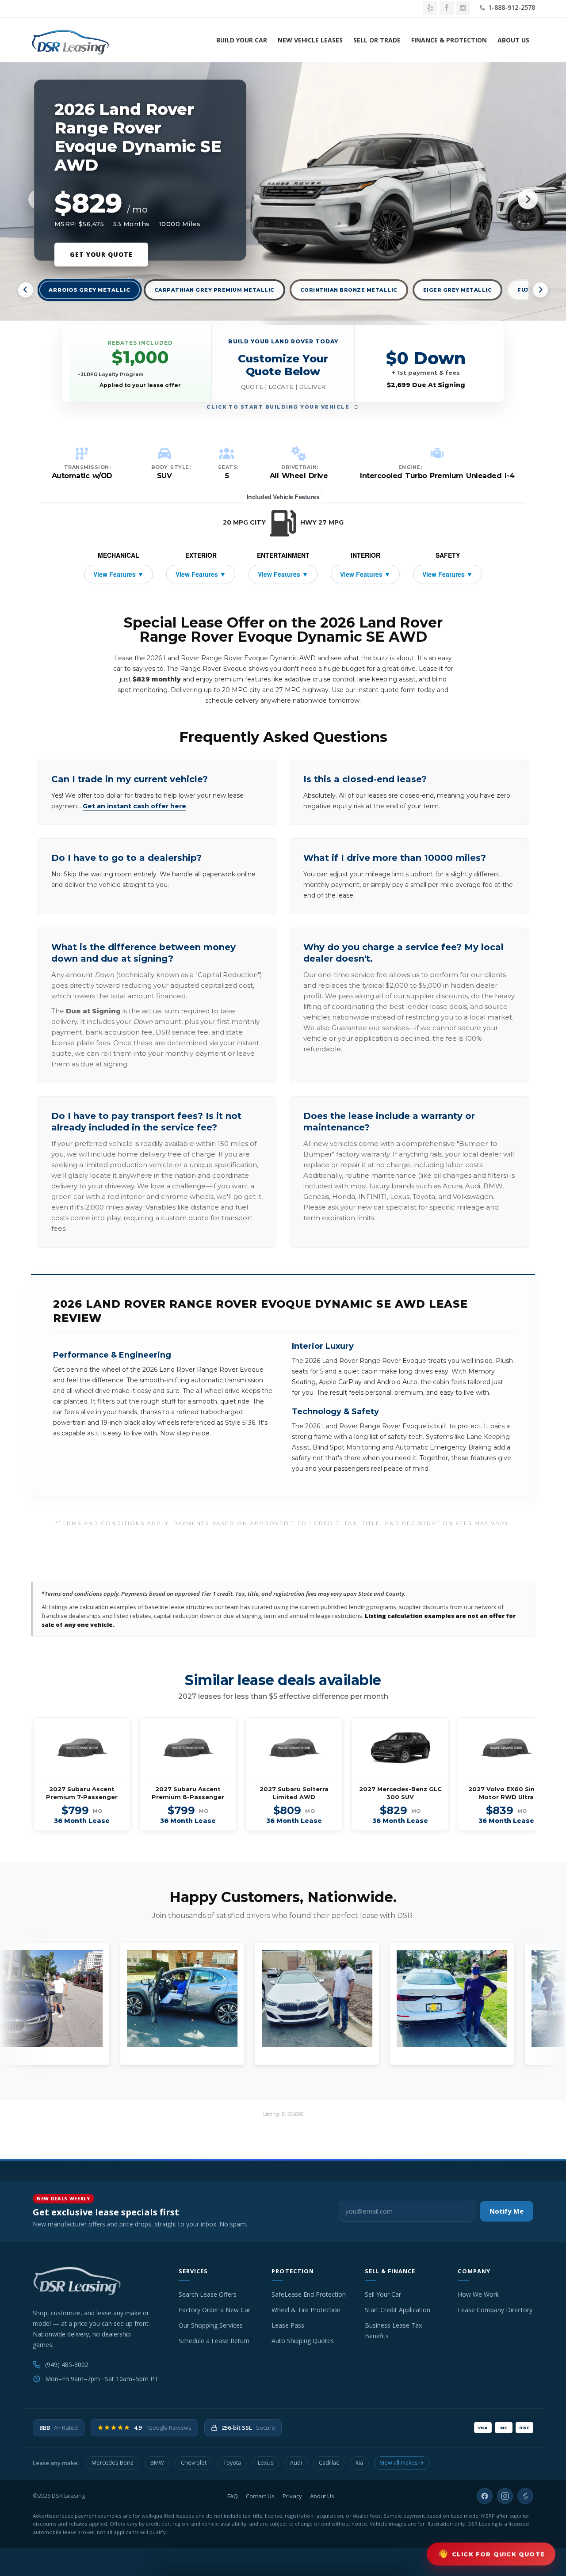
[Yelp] (525, 2496)
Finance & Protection (449, 40)
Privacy (292, 2496)
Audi (296, 2463)
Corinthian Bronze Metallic (349, 290)
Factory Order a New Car (214, 2310)
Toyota (232, 2463)
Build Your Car (242, 40)
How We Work (478, 2294)
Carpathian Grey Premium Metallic (214, 290)
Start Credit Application (398, 2310)
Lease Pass (288, 2325)
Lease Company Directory (495, 2310)
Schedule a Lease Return (214, 2341)
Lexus (266, 2463)
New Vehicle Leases (310, 40)
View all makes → (402, 2463)
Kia (359, 2463)
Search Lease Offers (208, 2294)
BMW (157, 2463)
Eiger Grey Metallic (458, 290)
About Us (513, 40)
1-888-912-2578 (511, 7)
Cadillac (329, 2463)
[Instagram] (505, 2496)
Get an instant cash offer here (134, 806)
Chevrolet (194, 2463)
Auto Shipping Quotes (303, 2341)
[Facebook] (485, 2496)
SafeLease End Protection (309, 2294)
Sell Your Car (383, 2294)
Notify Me (507, 2211)
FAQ (233, 2496)
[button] (283, 363)
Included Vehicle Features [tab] (283, 497)
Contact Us (260, 2496)
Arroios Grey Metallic (90, 290)
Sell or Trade (377, 40)
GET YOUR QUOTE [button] (101, 254)
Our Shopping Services (211, 2325)
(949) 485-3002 (67, 2365)
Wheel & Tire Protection (306, 2310)
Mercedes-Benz (113, 2463)
